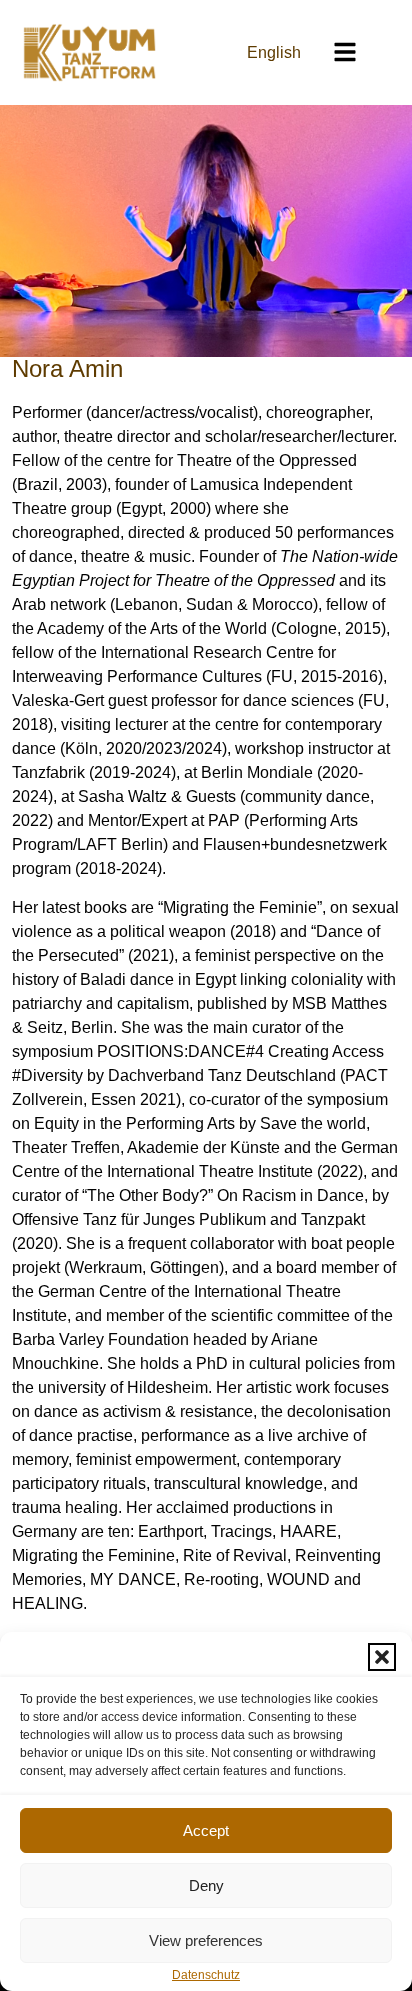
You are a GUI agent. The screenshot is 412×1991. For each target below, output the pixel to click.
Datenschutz (206, 1975)
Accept (206, 1830)
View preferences (206, 1940)
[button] (382, 1657)
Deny (206, 1885)
